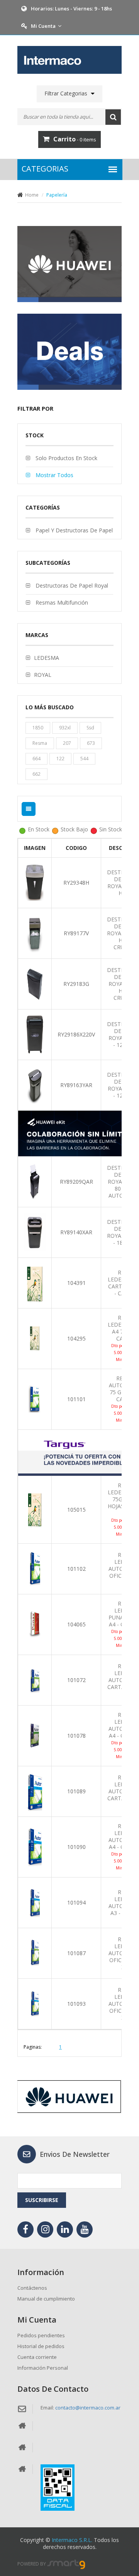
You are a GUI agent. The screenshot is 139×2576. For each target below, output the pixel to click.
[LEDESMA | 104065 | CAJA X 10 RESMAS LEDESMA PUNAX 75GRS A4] (35, 1624)
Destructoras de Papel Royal (71, 585)
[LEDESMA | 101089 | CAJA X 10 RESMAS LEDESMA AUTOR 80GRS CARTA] (35, 1791)
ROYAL (43, 675)
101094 (76, 1902)
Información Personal (43, 2368)
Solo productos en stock (66, 458)
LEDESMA (47, 658)
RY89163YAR (76, 1085)
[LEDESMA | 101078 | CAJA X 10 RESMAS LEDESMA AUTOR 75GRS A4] (35, 1735)
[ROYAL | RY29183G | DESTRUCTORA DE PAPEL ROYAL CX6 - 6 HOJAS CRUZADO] (35, 983)
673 (91, 743)
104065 (76, 1624)
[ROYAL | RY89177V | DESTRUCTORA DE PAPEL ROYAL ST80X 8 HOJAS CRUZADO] (35, 933)
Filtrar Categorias (66, 93)
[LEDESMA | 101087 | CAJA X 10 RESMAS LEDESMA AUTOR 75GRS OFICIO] (35, 1953)
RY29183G (76, 984)
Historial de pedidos (41, 2346)
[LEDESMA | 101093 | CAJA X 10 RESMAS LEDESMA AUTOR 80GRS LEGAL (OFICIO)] (35, 2003)
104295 (76, 1338)
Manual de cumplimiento (46, 2299)
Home (32, 195)
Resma (40, 743)
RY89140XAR (76, 1232)
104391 (76, 1283)
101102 (76, 1569)
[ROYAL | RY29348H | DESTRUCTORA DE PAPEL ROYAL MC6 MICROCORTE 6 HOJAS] (35, 882)
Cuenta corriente (37, 2357)
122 (60, 759)
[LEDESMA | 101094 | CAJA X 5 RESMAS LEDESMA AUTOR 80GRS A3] (35, 1902)
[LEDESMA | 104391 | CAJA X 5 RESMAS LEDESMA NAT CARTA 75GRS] (35, 1282)
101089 (76, 1791)
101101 (76, 1399)
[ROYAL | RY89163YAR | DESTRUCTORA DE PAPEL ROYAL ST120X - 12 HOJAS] (35, 1085)
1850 (38, 728)
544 (84, 759)
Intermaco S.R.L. (72, 2540)
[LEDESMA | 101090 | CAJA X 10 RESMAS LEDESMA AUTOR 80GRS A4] (35, 1846)
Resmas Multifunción (61, 602)
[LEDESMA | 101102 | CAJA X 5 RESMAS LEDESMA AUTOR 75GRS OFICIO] (35, 1568)
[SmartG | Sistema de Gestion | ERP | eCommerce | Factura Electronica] (66, 2564)
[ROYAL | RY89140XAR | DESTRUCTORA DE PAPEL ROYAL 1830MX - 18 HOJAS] (35, 1232)
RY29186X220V (76, 1034)
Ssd (90, 728)
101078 (76, 1736)
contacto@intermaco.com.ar (88, 2408)
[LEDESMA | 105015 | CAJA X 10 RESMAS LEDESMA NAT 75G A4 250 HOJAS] (35, 1509)
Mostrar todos (54, 475)
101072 (76, 1680)
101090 (76, 1847)
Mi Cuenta (43, 26)
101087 (76, 1953)
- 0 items (75, 139)
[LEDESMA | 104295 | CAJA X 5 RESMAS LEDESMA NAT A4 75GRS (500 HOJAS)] (35, 1338)
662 (36, 774)
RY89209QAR (76, 1182)
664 (36, 759)
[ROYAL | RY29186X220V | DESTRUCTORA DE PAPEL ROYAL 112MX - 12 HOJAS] (35, 1034)
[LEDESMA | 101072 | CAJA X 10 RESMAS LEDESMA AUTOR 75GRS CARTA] (35, 1680)
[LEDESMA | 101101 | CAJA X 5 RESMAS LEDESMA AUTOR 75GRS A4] (35, 1399)
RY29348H (76, 883)
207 (67, 743)
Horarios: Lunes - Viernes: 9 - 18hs (71, 8)
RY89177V (76, 933)
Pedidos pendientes (41, 2335)
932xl (65, 728)
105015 (76, 1510)
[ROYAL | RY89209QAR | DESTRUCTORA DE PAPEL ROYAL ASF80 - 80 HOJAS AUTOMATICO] (35, 1181)
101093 (76, 2004)
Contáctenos (32, 2288)
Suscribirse (42, 2200)
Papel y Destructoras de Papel (73, 530)
